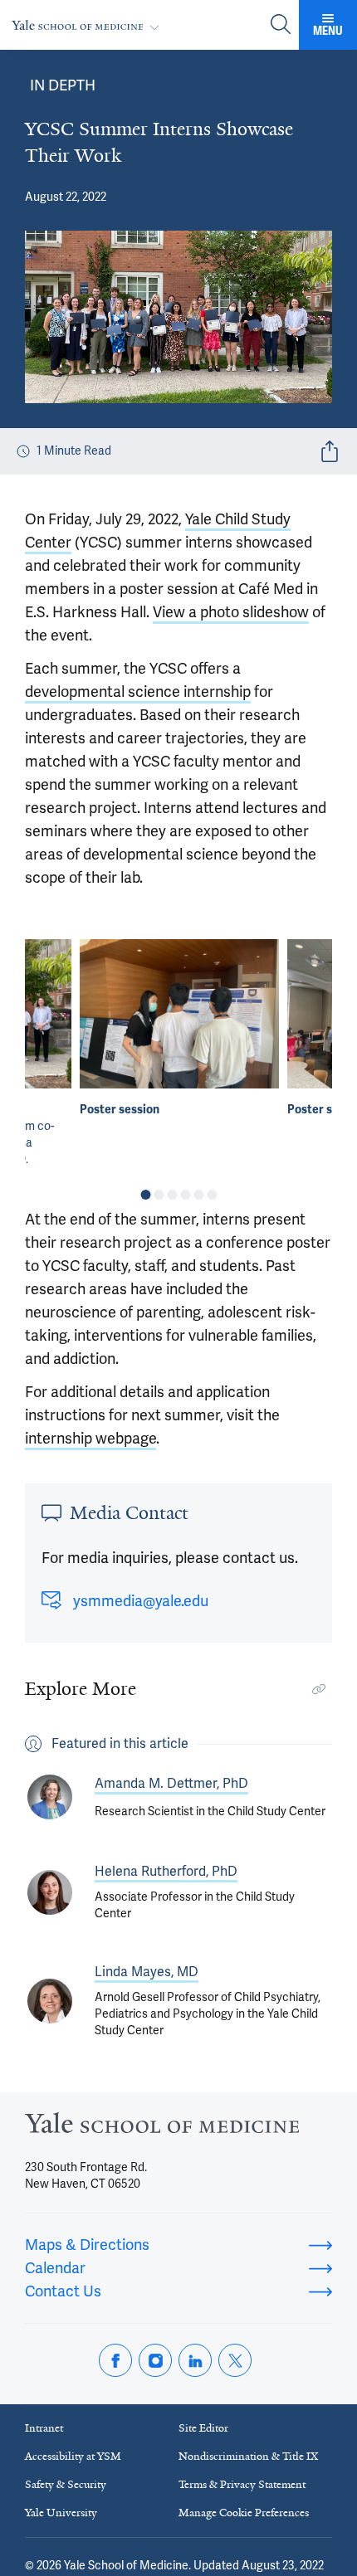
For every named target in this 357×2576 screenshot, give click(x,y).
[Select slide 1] (145, 1195)
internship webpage (90, 1439)
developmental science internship (138, 692)
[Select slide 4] (185, 1195)
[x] (235, 2360)
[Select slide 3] (172, 1195)
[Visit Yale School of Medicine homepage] (162, 2128)
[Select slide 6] (212, 1195)
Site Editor (203, 2428)
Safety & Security (66, 2484)
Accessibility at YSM (73, 2456)
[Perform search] (281, 25)
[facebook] (115, 2360)
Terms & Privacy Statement (242, 2484)
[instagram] (155, 2360)
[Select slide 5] (198, 1195)
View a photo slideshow (231, 612)
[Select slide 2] (159, 1195)
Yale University (61, 2513)
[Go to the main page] (89, 25)
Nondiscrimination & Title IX (248, 2456)
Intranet (44, 2428)
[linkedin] (195, 2360)
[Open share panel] (330, 451)
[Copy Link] (319, 1689)
